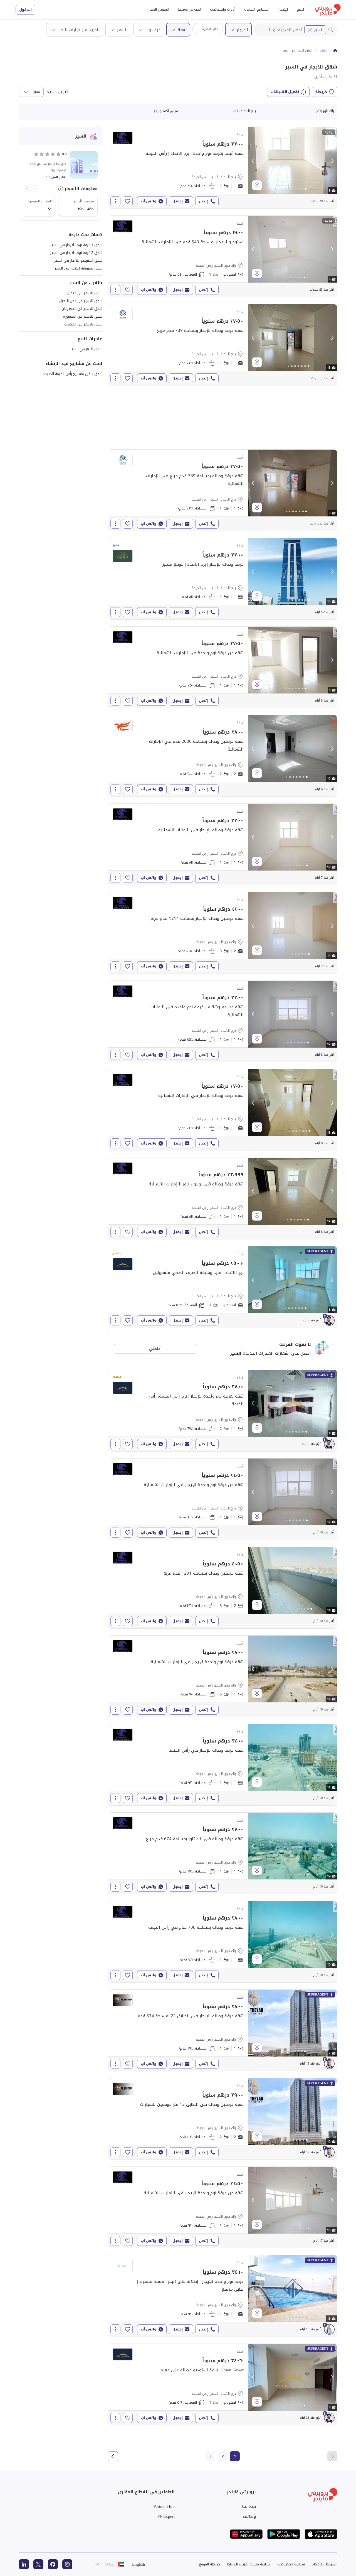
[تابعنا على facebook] (53, 2564)
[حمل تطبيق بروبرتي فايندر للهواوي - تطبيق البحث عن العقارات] (246, 2534)
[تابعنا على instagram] (67, 2564)
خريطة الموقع (210, 2564)
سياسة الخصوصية (291, 2564)
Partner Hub (164, 2506)
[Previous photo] (253, 161)
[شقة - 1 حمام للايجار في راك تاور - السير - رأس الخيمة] (223, 256)
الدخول (25, 10)
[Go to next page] (113, 2456)
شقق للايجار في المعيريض (82, 309)
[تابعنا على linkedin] (24, 2564)
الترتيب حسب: (58, 92)
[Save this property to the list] (128, 201)
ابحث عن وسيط (190, 9)
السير (319, 30)
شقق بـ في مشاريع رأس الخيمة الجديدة (72, 374)
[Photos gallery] (293, 161)
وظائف (249, 2516)
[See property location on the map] (257, 185)
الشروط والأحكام (324, 2564)
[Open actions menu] (115, 201)
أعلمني (155, 1349)
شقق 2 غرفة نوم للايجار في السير (76, 253)
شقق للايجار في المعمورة (83, 316)
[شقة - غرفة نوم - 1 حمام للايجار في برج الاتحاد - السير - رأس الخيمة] (223, 168)
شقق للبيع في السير (86, 349)
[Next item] (27, 189)
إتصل (204, 201)
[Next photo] (332, 161)
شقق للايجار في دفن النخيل (81, 301)
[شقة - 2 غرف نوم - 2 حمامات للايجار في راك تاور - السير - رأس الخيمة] (223, 756)
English (139, 2564)
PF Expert (166, 2516)
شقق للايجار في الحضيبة (83, 324)
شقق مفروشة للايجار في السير (79, 268)
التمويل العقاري (157, 9)
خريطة (321, 92)
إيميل (178, 201)
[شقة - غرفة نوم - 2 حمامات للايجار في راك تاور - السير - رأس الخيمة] (223, 1411)
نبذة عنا (249, 2506)
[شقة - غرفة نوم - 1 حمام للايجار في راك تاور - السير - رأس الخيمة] (223, 1765)
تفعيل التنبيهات (285, 92)
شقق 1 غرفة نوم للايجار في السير (76, 245)
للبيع (300, 9)
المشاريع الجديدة (257, 9)
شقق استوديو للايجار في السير (78, 260)
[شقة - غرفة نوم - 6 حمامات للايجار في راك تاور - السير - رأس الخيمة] (223, 1676)
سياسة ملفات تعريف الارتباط (249, 2564)
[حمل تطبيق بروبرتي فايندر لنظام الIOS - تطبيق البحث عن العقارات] (321, 2534)
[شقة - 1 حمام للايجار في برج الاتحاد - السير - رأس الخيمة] (223, 1287)
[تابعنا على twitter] (38, 2564)
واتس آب (149, 201)
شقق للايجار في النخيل (85, 293)
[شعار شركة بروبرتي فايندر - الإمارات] (328, 10)
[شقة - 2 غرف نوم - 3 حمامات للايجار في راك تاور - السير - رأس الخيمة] (223, 933)
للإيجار (283, 9)
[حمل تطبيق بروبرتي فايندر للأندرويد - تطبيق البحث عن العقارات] (284, 2534)
